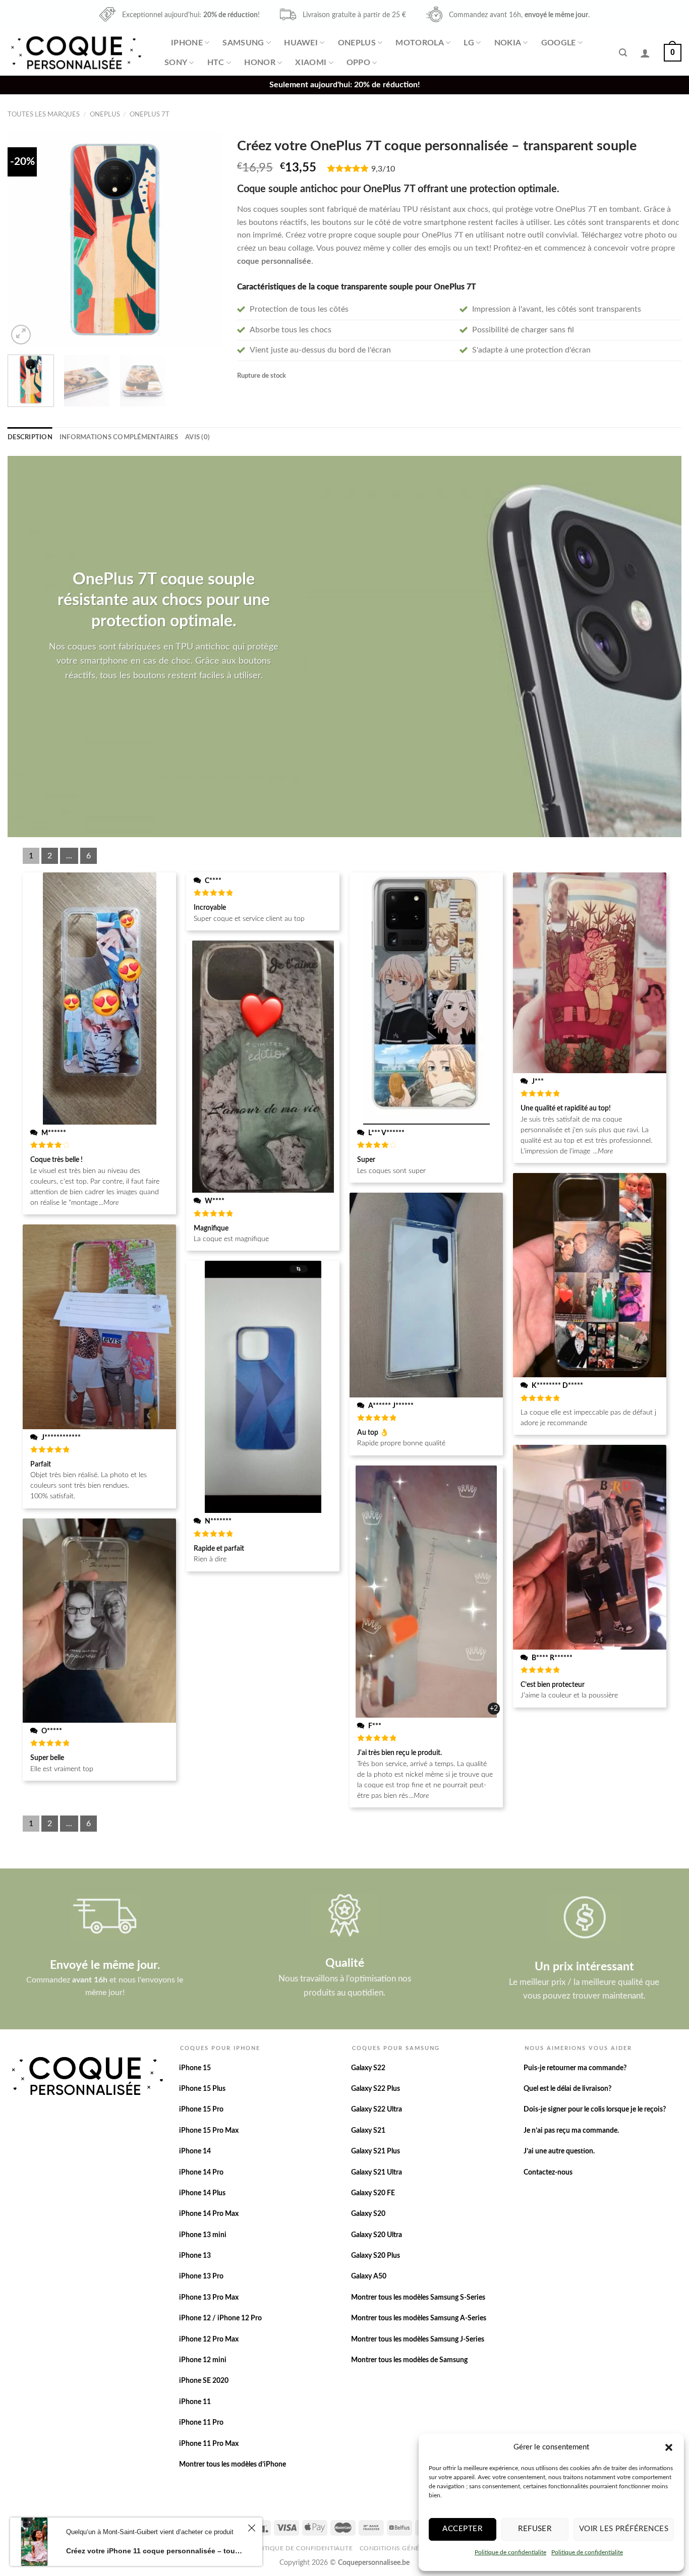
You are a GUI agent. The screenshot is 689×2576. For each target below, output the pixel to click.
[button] (669, 2447)
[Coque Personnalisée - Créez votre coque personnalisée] (75, 53)
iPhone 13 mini (203, 2235)
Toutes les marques (44, 114)
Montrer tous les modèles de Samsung (409, 2360)
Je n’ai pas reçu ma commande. (571, 2131)
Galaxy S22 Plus (376, 2089)
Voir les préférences (624, 2529)
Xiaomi (311, 63)
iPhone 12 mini (203, 2360)
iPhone (187, 43)
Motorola (420, 43)
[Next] (205, 239)
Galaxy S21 (368, 2131)
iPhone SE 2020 (204, 2381)
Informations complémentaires (119, 437)
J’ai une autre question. (559, 2151)
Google (559, 43)
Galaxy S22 (368, 2068)
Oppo (358, 63)
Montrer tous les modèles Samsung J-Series (418, 2339)
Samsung (243, 43)
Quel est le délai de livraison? (567, 2089)
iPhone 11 (195, 2402)
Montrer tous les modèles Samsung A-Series (419, 2318)
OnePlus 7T (150, 114)
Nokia (508, 43)
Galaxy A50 (369, 2276)
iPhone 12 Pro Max (209, 2339)
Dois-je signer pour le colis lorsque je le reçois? (595, 2110)
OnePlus (357, 43)
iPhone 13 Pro (201, 2276)
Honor (260, 63)
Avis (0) (197, 437)
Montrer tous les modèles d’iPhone (233, 2465)
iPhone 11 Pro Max (209, 2444)
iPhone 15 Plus (202, 2089)
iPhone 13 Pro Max (209, 2298)
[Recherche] (623, 53)
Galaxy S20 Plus (376, 2256)
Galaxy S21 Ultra (377, 2173)
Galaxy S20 (368, 2214)
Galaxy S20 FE (373, 2193)
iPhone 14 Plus (202, 2193)
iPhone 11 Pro (201, 2423)
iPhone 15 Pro (201, 2110)
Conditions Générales (399, 2548)
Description (30, 437)
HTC (216, 63)
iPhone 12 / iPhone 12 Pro (220, 2318)
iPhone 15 (195, 2068)
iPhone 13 (195, 2256)
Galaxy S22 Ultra (377, 2110)
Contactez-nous (548, 2173)
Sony (176, 63)
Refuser (535, 2529)
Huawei (301, 43)
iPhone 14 (195, 2151)
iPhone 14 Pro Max (209, 2214)
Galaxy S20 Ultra (377, 2235)
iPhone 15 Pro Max (209, 2131)
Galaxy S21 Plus (376, 2151)
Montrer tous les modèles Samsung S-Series (418, 2298)
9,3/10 (383, 169)
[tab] (30, 437)
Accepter (462, 2529)
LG (469, 43)
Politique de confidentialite (510, 2552)
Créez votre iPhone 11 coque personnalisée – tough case (155, 2551)
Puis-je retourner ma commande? (575, 2068)
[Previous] (25, 239)
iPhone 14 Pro (201, 2173)
